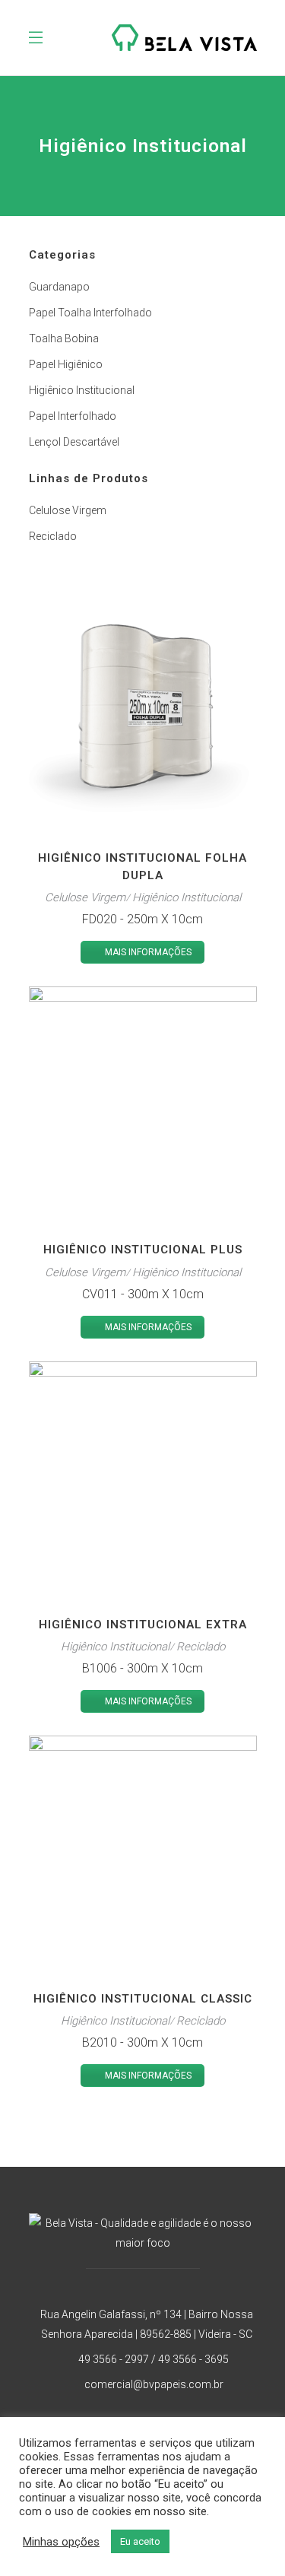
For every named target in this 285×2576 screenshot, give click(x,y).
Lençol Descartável (74, 442)
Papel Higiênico (66, 364)
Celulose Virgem (68, 510)
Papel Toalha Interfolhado (90, 313)
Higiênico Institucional (82, 390)
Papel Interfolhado (73, 416)
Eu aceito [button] (140, 2541)
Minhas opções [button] (61, 2542)
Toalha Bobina (64, 338)
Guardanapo (59, 287)
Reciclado (53, 536)
